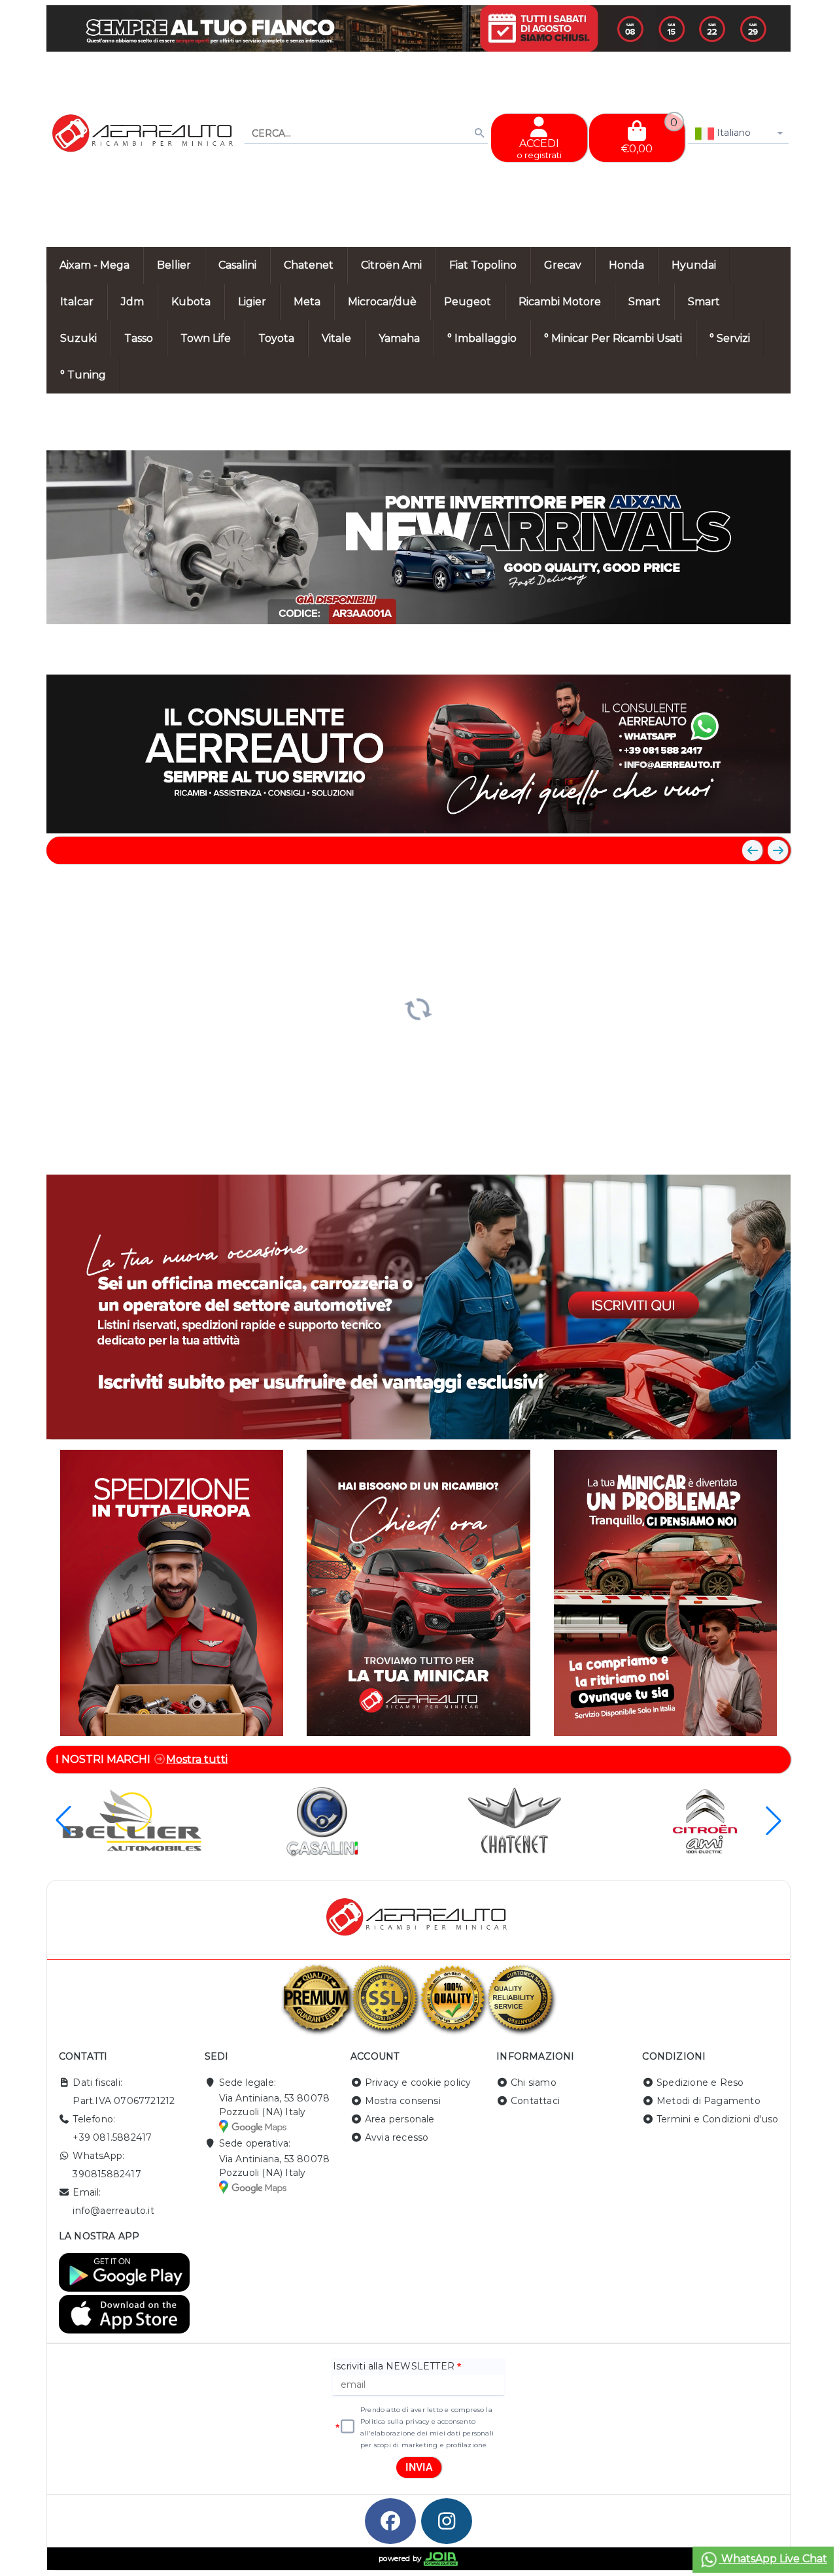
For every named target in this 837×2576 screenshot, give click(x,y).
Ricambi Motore (560, 302)
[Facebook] (390, 2521)
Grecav (563, 265)
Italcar (77, 302)
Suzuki (78, 338)
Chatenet (309, 265)
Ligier (252, 302)
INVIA (419, 2467)
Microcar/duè (382, 302)
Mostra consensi (403, 2101)
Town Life (206, 338)
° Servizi (730, 338)
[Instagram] (447, 2521)
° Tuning (83, 375)
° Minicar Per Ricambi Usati (613, 338)
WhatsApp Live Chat (773, 2559)
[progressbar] (418, 1007)
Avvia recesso (397, 2137)
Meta (307, 302)
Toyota (276, 338)
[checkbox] (348, 2427)
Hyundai (694, 265)
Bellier (174, 265)
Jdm (132, 302)
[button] (751, 652)
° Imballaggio (482, 338)
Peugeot (468, 302)
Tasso (139, 338)
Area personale (400, 2119)
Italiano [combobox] (733, 133)
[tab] (685, 650)
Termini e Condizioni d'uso (717, 2119)
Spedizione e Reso (700, 2083)
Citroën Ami (391, 265)
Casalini (237, 265)
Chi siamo (534, 2083)
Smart (644, 302)
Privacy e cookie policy (418, 2083)
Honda (626, 265)
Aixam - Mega (94, 265)
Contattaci (535, 2101)
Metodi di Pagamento (709, 2101)
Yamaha (399, 338)
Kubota (191, 302)
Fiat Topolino (483, 265)
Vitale (336, 338)
